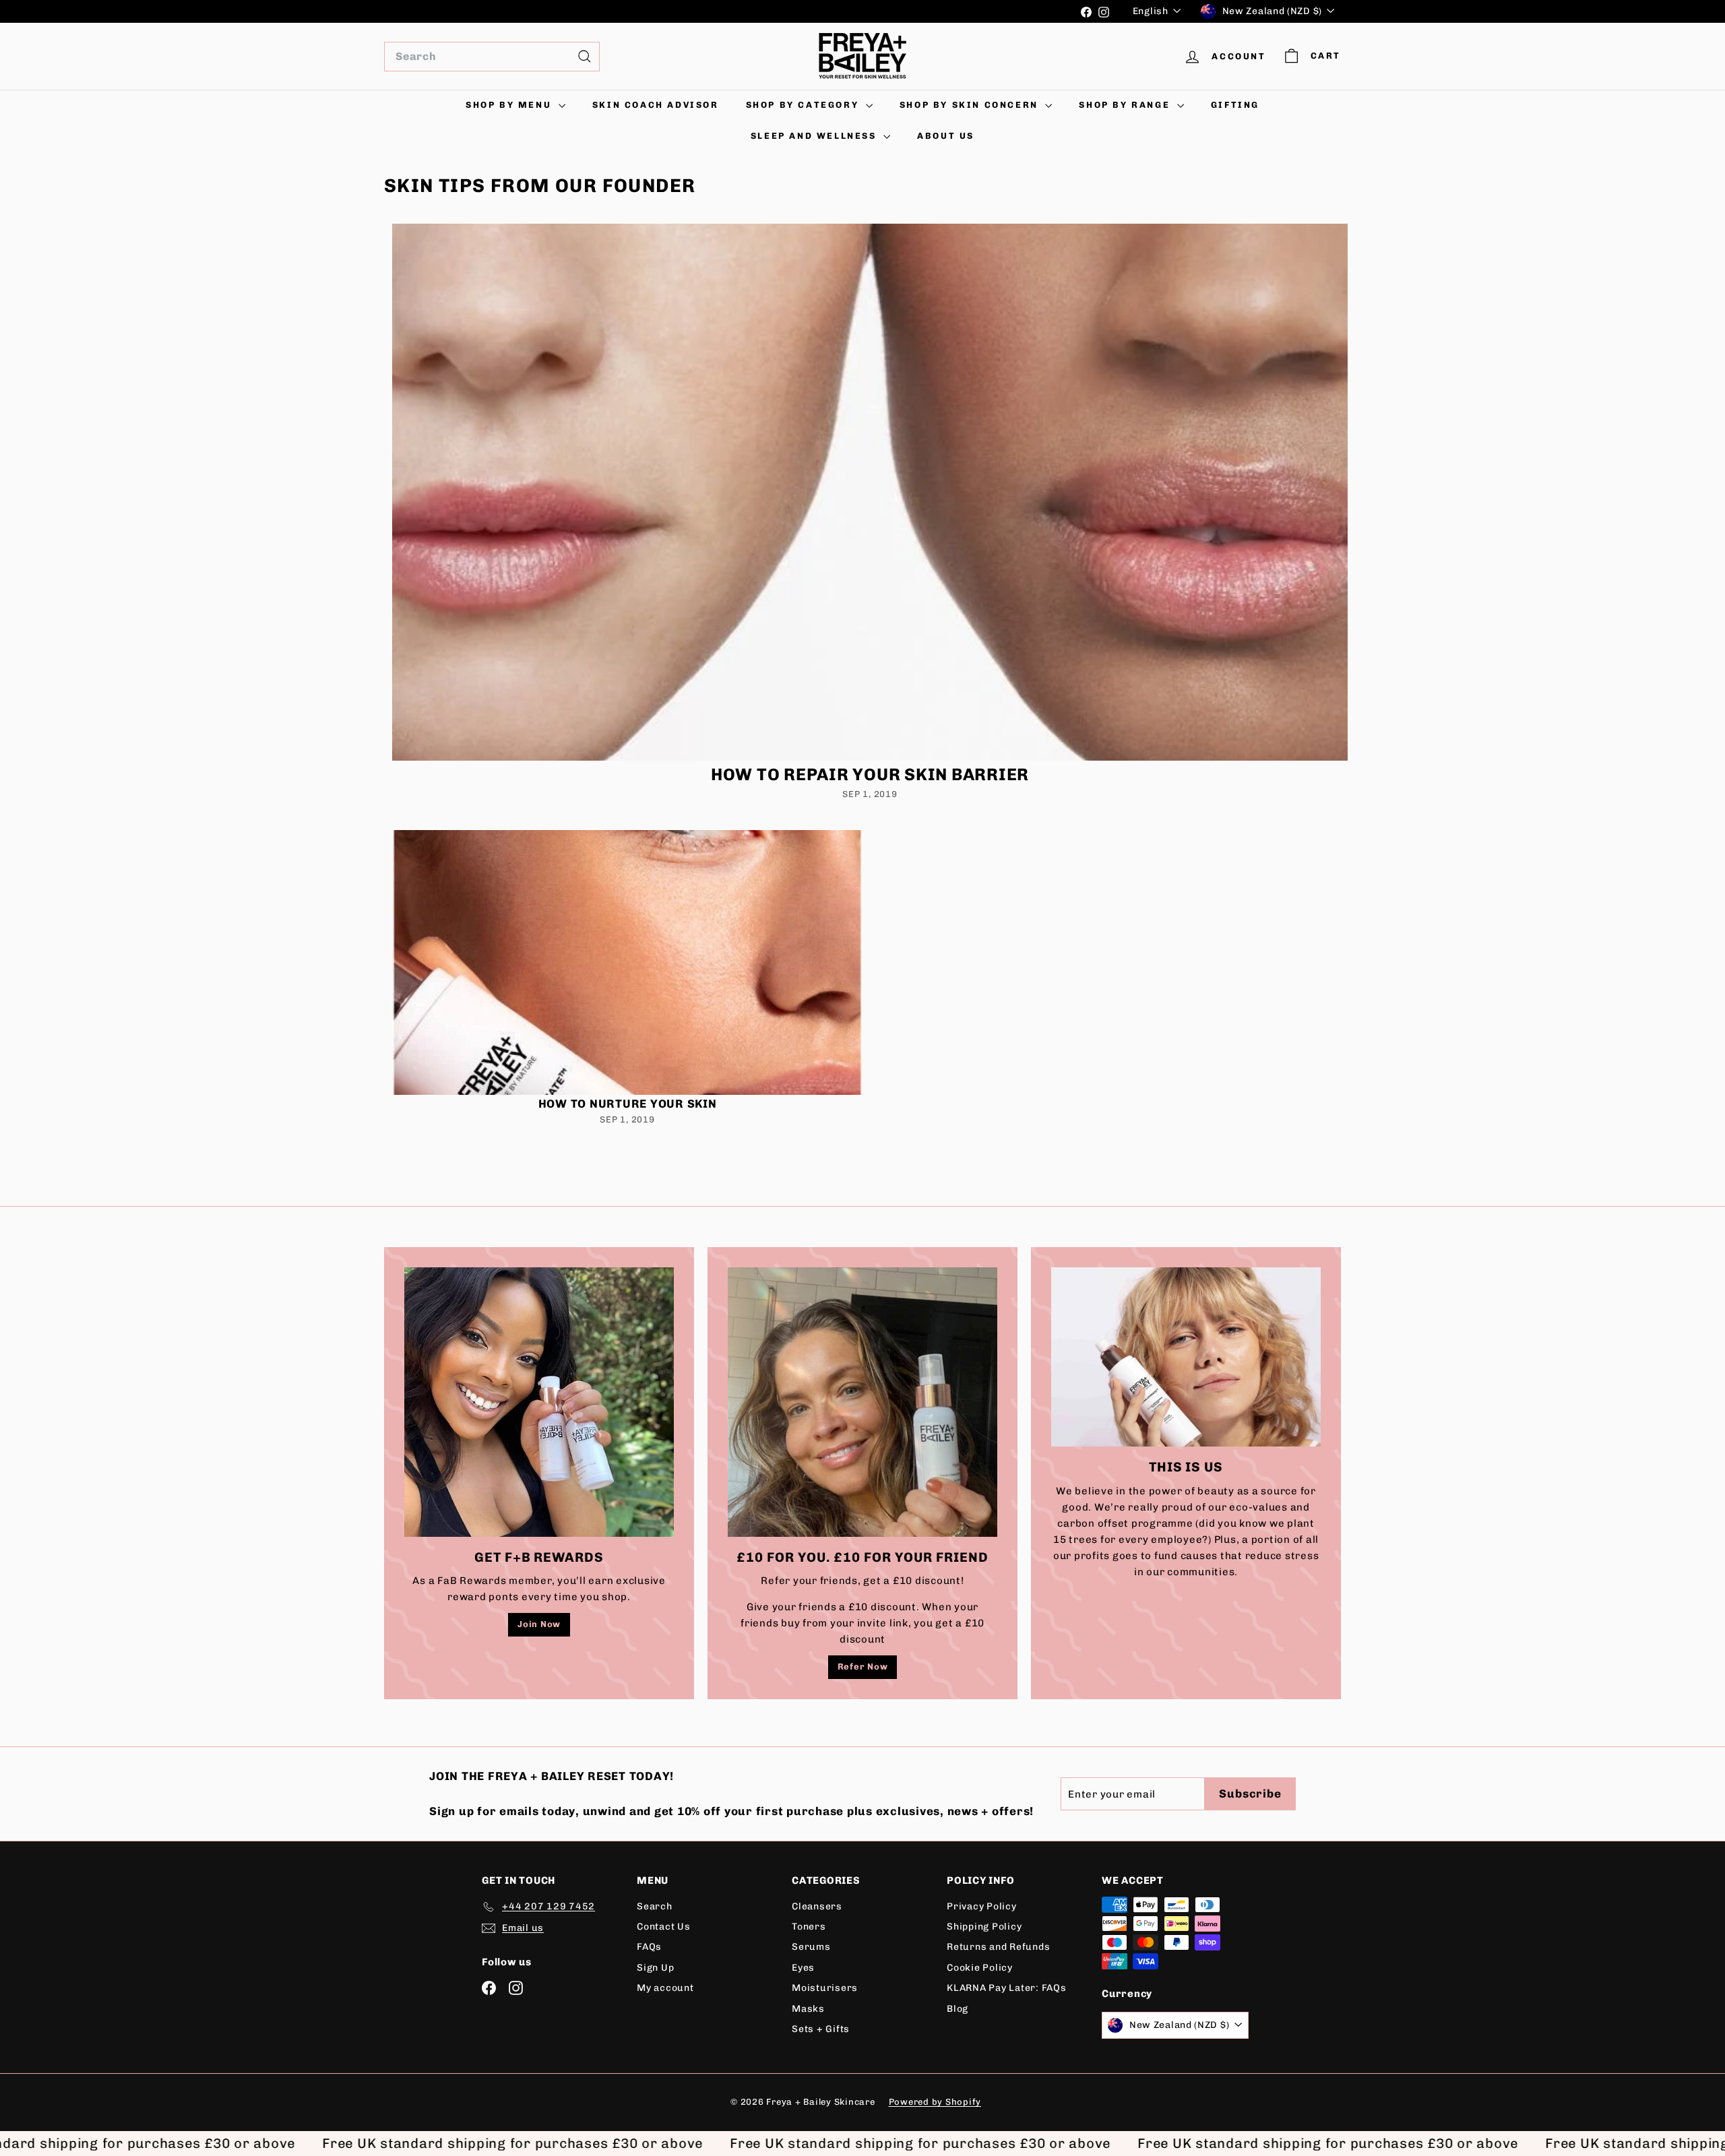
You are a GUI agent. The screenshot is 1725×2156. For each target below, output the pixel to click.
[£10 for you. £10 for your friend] (862, 1402)
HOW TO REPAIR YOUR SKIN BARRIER (870, 774)
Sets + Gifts (821, 2029)
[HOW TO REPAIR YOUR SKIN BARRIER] (870, 493)
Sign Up (655, 1968)
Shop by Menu (510, 105)
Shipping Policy (984, 1927)
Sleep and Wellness (815, 136)
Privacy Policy (982, 1906)
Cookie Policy (980, 1968)
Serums (811, 1947)
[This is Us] (1186, 1357)
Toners (809, 1927)
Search (655, 1906)
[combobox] (492, 57)
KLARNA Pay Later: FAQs (1007, 1988)
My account (665, 1988)
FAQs (649, 1947)
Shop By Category (804, 105)
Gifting (1235, 105)
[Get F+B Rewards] (539, 1402)
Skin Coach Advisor (656, 105)
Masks (808, 2009)
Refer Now (863, 1667)
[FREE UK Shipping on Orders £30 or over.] (727, 11)
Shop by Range (1126, 105)
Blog (958, 2009)
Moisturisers (825, 1988)
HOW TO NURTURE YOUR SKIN (628, 1104)
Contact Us (664, 1927)
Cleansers (817, 1906)
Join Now (539, 1624)
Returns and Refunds (998, 1947)
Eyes (803, 1968)
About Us (946, 136)
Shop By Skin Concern (971, 105)
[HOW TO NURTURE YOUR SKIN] (627, 962)
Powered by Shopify (935, 2102)
